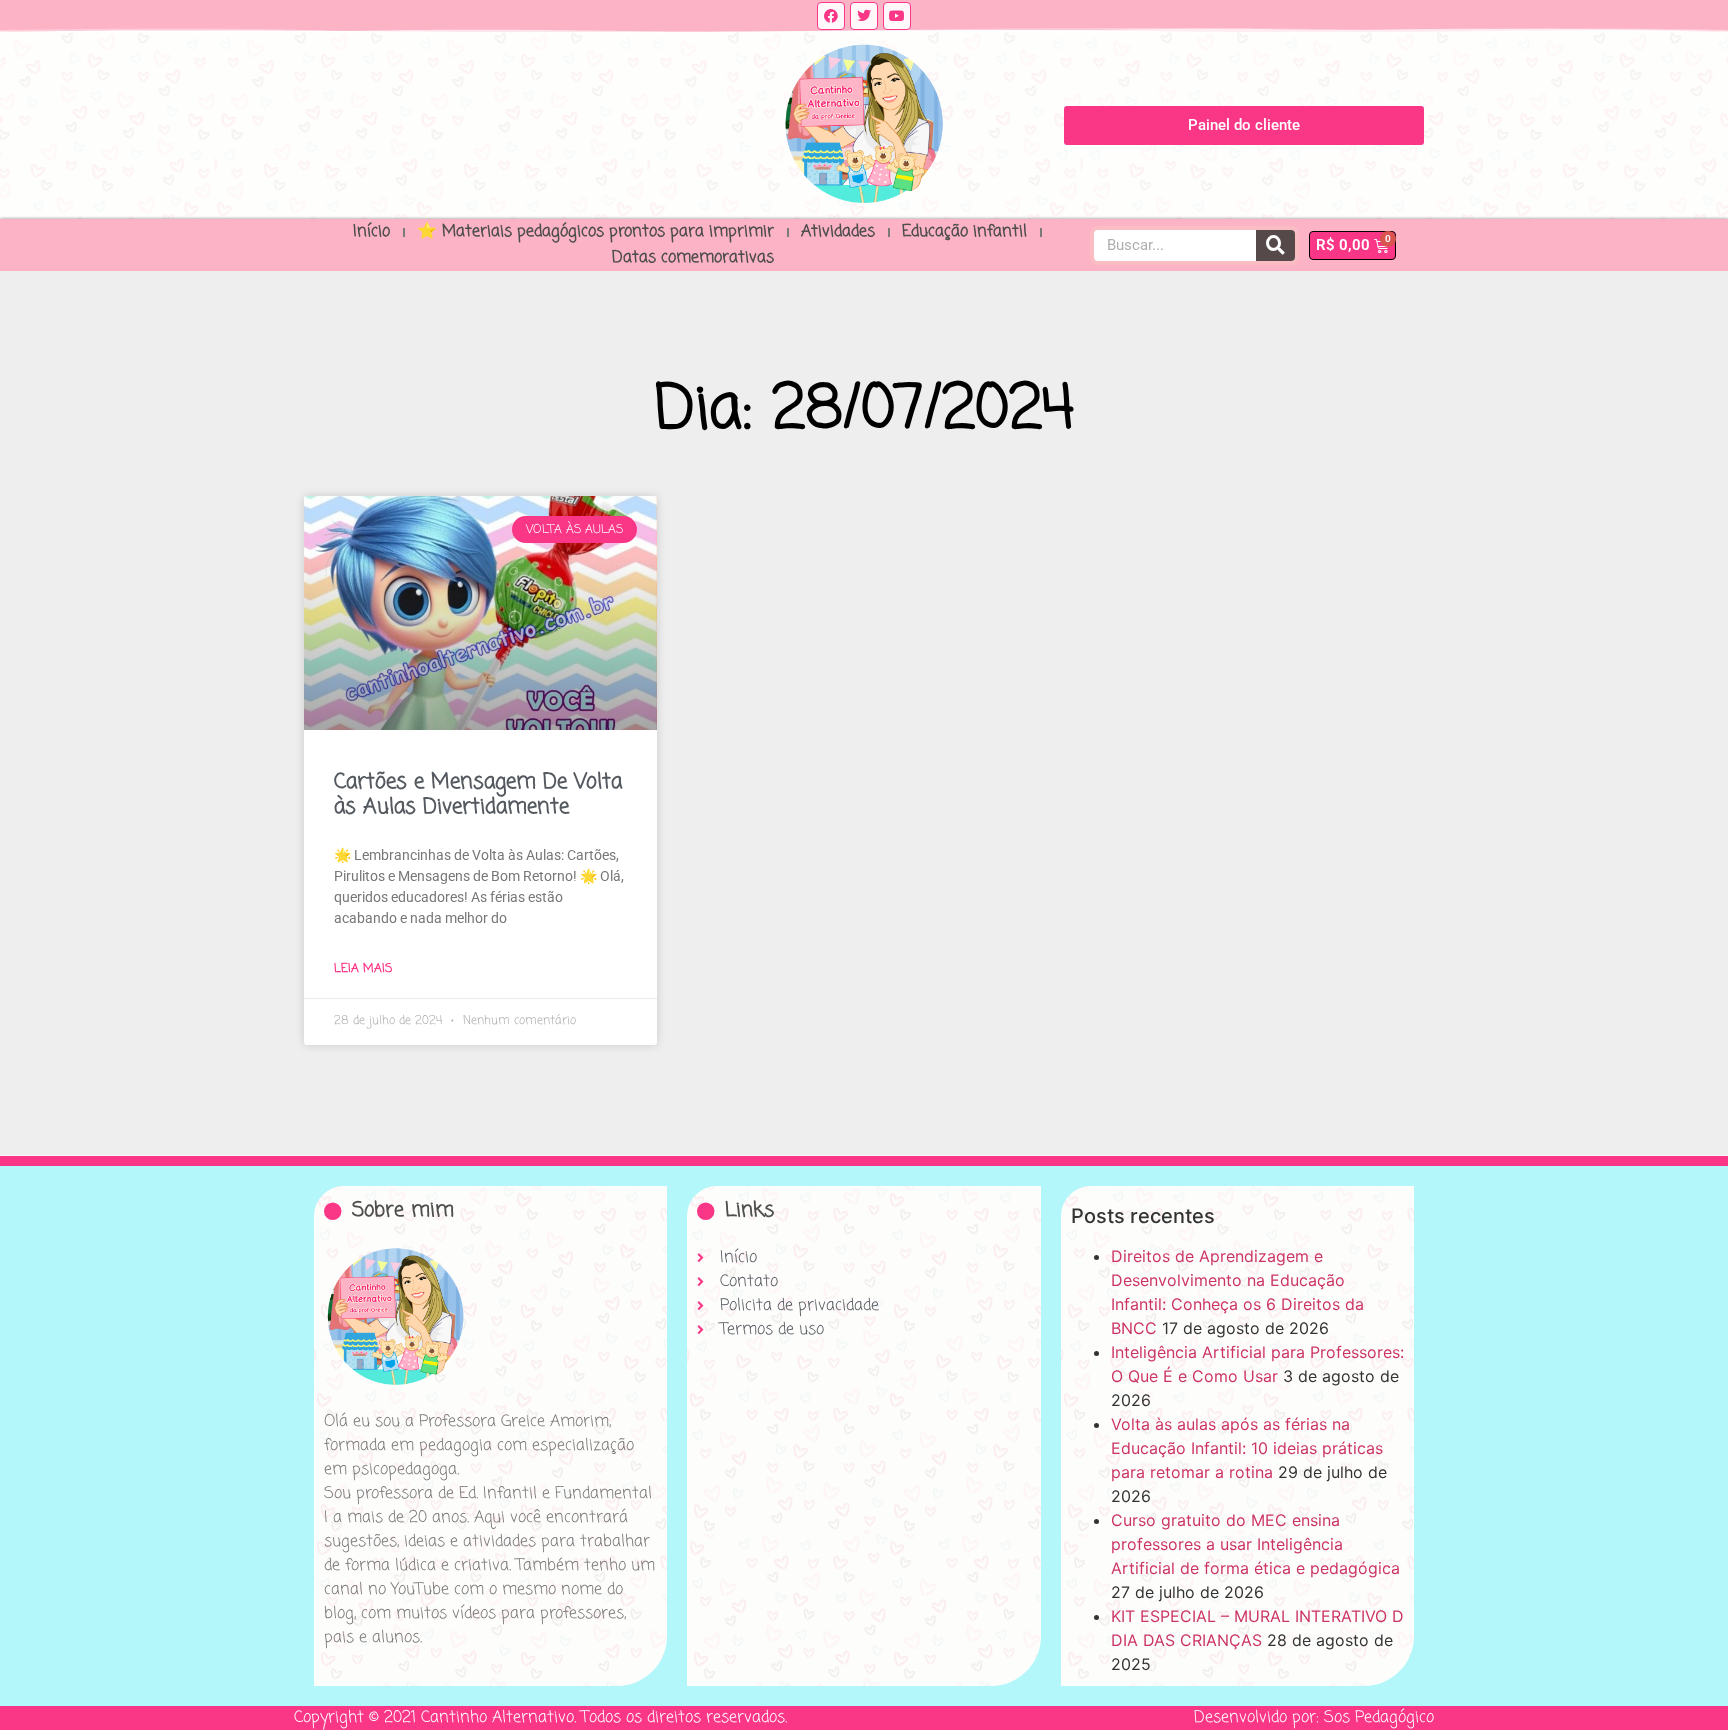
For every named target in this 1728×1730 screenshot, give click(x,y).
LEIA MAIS (363, 969)
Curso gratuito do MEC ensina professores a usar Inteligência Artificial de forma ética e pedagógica (1255, 1544)
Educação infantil (964, 232)
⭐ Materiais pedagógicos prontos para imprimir (595, 232)
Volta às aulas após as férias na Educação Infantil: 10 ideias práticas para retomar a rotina (1247, 1448)
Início (371, 232)
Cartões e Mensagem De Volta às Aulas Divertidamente (478, 794)
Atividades (838, 232)
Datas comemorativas (693, 258)
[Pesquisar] (1275, 245)
